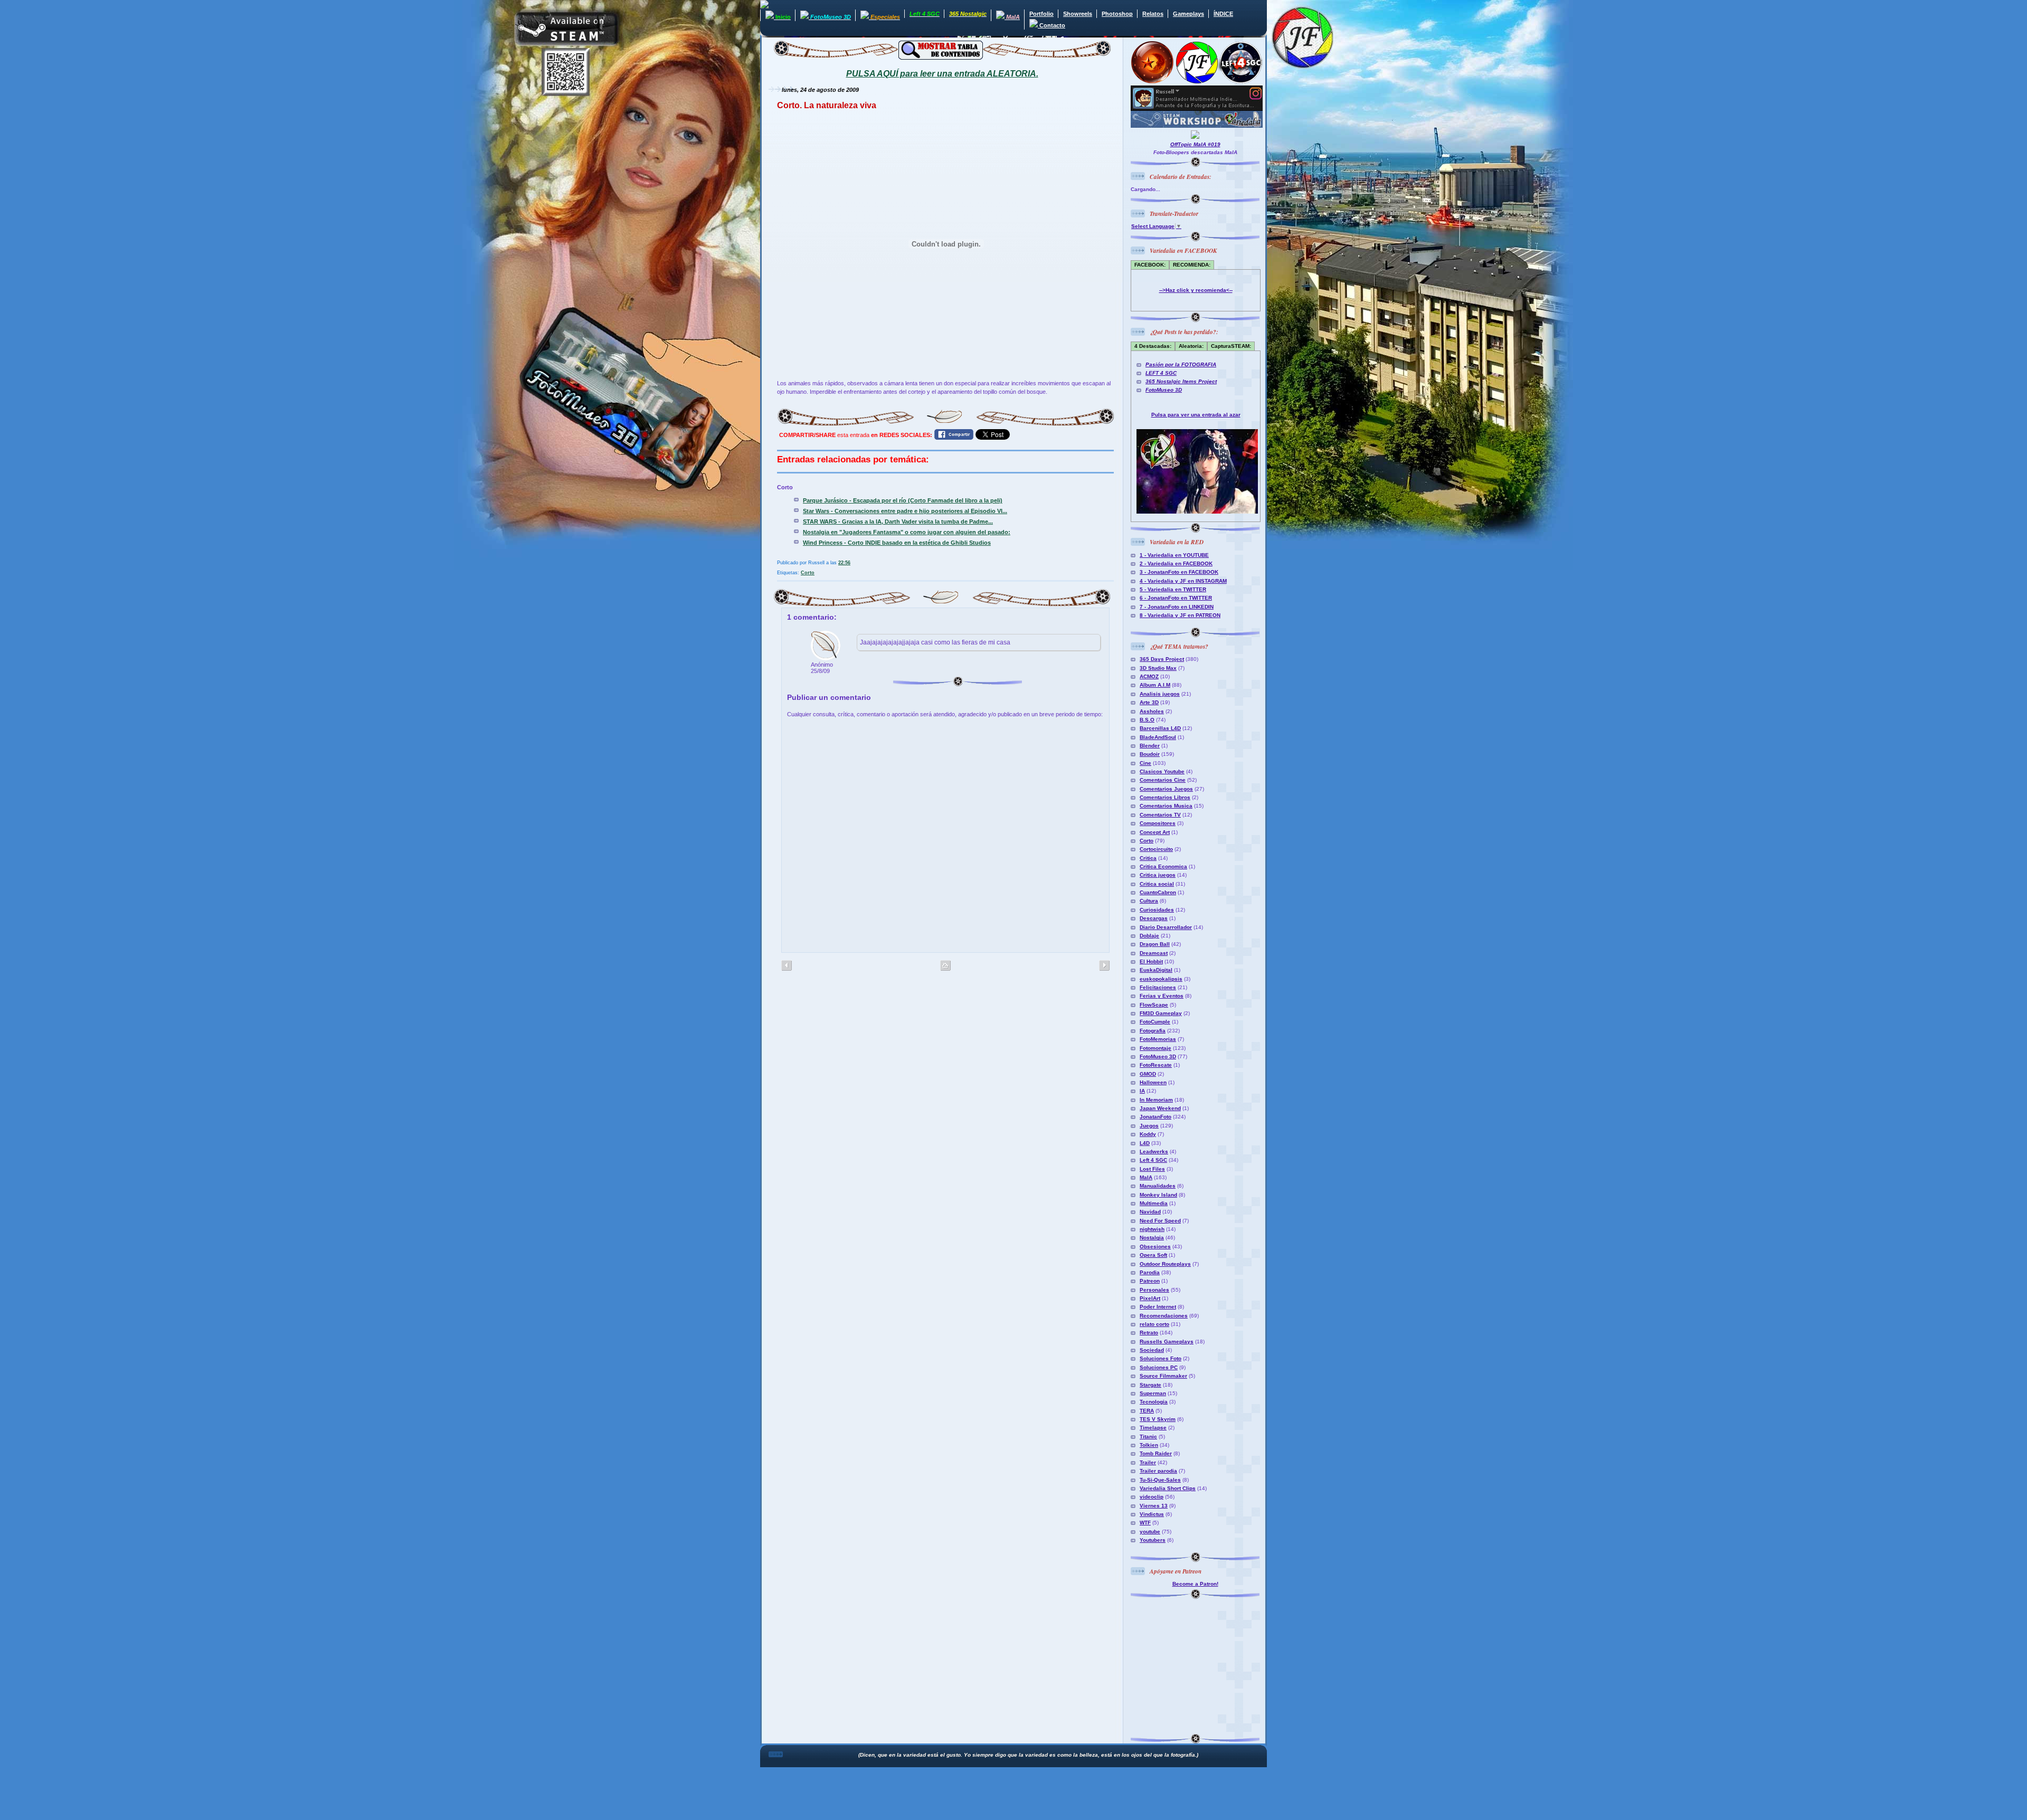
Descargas (1154, 918)
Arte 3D (1149, 702)
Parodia (1150, 1272)
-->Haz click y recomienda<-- (1196, 290)
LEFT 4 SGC (1161, 373)
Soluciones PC (1159, 1367)
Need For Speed (1160, 1221)
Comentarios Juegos (1166, 789)
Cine (1145, 763)
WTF (1145, 1523)
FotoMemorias (1158, 1039)
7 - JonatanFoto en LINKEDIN (1177, 607)
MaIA (1146, 1177)
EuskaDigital (1156, 970)
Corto (808, 573)
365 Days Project (1162, 659)
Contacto (1052, 25)
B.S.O (1147, 720)
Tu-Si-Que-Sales (1160, 1480)
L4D (1145, 1143)
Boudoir (1150, 754)
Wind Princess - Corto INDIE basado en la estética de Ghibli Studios (897, 543)
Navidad (1150, 1212)
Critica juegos (1158, 875)
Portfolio (1041, 14)
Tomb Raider (1156, 1453)
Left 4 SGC (1153, 1160)
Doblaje (1149, 936)
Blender (1150, 746)
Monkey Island (1158, 1195)
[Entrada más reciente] (1104, 966)
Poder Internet (1158, 1307)
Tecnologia (1154, 1402)
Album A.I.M (1155, 685)
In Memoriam (1156, 1100)
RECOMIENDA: (1192, 265)
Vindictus (1152, 1514)
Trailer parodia (1158, 1471)
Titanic (1148, 1437)
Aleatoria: (1191, 346)
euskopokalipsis (1161, 979)
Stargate (1150, 1385)
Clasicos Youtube (1162, 771)
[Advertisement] (1197, 1665)
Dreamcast (1154, 953)
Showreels (1078, 14)
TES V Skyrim (1158, 1419)
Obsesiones (1155, 1246)
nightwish (1152, 1229)
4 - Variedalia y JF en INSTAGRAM (1183, 581)
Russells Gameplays (1167, 1342)
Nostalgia (1152, 1238)
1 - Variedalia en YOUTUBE (1174, 555)
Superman (1153, 1393)
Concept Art (1155, 832)
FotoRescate (1156, 1065)
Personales (1154, 1290)
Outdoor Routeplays (1165, 1264)
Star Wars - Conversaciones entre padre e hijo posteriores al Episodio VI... (905, 511)
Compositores (1158, 823)
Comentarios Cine (1163, 780)
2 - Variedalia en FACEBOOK (1176, 563)
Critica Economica (1163, 866)
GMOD (1148, 1074)
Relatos (1153, 14)
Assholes (1152, 711)
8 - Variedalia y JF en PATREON (1180, 615)
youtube (1150, 1532)
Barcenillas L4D (1160, 728)
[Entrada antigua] (787, 966)
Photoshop (1117, 14)
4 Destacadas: (1153, 346)
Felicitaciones (1158, 987)
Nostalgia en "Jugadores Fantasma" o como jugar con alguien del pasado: (907, 532)
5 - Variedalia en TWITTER (1173, 589)
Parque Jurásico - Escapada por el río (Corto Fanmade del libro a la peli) (903, 500)
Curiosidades (1157, 910)
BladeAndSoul (1158, 737)
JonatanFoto (1155, 1117)
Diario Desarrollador (1166, 927)
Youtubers (1153, 1540)
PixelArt (1150, 1298)
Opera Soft (1153, 1255)
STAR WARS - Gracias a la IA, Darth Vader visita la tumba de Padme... (898, 522)
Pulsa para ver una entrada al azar (1196, 415)
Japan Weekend (1160, 1108)
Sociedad (1152, 1350)
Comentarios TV (1160, 815)
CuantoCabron (1158, 892)
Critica (1148, 858)
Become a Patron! (1195, 1584)
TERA (1147, 1411)
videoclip (1152, 1497)
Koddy (1148, 1134)
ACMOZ (1149, 676)
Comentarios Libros (1165, 797)
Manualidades (1158, 1186)
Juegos (1149, 1126)
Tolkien (1149, 1445)
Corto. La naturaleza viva (827, 105)
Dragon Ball (1155, 944)
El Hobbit (1151, 961)
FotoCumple (1155, 1022)
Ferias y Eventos (1162, 996)
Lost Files (1152, 1169)
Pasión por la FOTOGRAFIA (1181, 364)
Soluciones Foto (1161, 1358)
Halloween (1153, 1082)
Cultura (1149, 901)
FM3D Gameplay (1161, 1013)
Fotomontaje (1155, 1048)
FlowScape (1154, 1005)
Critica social (1157, 884)
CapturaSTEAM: (1231, 346)
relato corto (1154, 1324)
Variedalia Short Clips (1168, 1488)
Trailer (1148, 1462)
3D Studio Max (1158, 668)
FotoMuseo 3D (1164, 390)
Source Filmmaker (1163, 1376)
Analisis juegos (1160, 694)
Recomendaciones (1164, 1316)
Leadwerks (1154, 1151)
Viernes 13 (1154, 1506)
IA (1142, 1091)
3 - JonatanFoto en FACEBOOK (1179, 572)
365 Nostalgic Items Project (1181, 381)
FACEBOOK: (1150, 265)
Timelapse (1153, 1428)
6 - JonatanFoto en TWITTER (1176, 598)
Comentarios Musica (1166, 806)
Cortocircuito (1156, 849)
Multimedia (1154, 1203)
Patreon (1150, 1281)
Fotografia (1153, 1031)
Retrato (1149, 1333)
